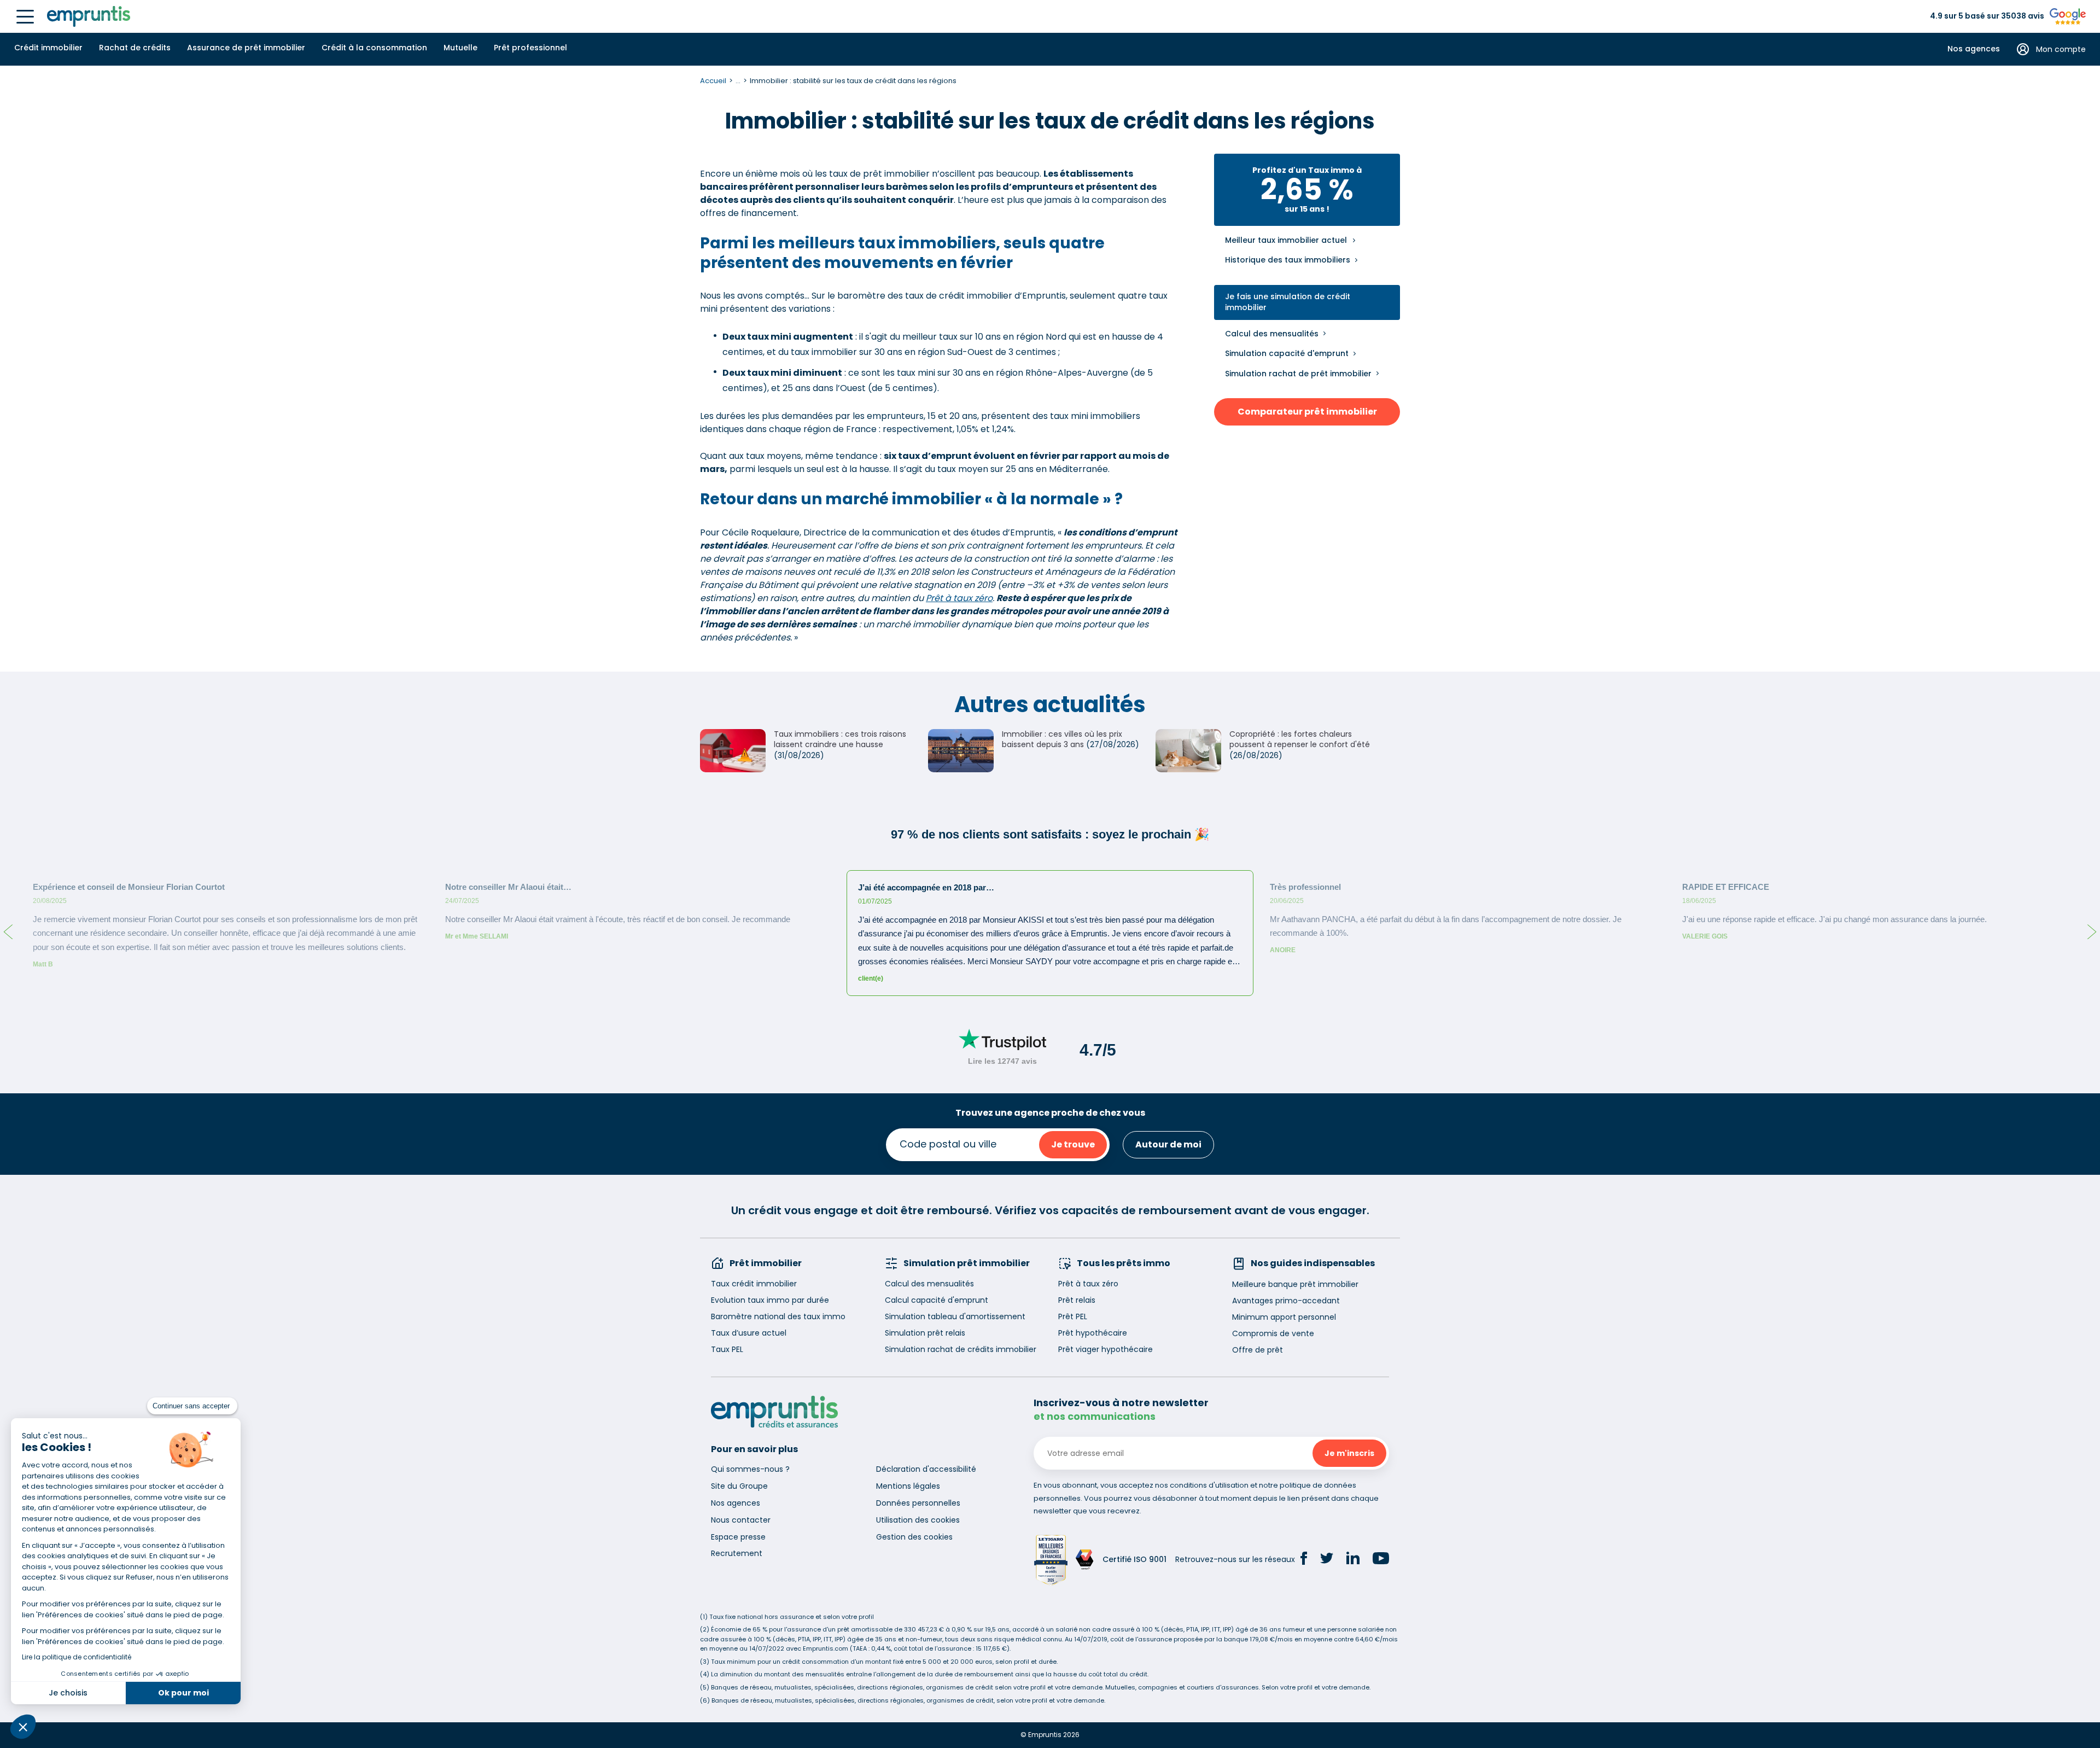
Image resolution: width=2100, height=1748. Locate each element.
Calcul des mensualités (1272, 334)
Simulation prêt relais (925, 1333)
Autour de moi (1168, 1144)
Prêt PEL (1073, 1316)
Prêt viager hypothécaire (1106, 1349)
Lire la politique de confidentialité (77, 1657)
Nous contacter (741, 1520)
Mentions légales (908, 1486)
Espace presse (738, 1537)
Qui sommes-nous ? (750, 1469)
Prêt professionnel (530, 48)
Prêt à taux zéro (959, 598)
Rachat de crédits (135, 48)
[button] (23, 1727)
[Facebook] (1304, 1560)
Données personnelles (918, 1503)
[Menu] (25, 17)
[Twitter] (1327, 1560)
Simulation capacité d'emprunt (1287, 353)
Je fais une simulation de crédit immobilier (1288, 302)
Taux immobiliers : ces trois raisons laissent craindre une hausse (840, 739)
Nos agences (1974, 49)
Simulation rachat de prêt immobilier (1298, 374)
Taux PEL (727, 1349)
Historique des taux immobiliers (1288, 260)
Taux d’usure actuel (749, 1333)
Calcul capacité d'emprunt (937, 1300)
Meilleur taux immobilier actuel (1286, 240)
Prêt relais (1077, 1300)
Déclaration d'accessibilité (926, 1469)
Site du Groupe (739, 1486)
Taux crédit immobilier (754, 1284)
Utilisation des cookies (918, 1520)
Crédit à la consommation (374, 48)
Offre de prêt (1258, 1350)
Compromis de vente (1273, 1333)
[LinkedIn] (1353, 1560)
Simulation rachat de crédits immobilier (961, 1349)
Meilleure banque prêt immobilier (1295, 1284)
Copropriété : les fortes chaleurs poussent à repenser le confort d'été (1300, 739)
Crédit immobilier (48, 48)
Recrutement (737, 1553)
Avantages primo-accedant (1286, 1301)
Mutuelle (460, 48)
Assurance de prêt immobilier (246, 48)
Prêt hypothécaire (1093, 1333)
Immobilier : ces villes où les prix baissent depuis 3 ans (1062, 739)
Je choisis (68, 1693)
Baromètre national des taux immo (778, 1316)
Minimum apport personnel (1284, 1317)
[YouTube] (1381, 1560)
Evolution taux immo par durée (770, 1300)
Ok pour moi (183, 1693)
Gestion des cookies (914, 1537)
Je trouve (1073, 1144)
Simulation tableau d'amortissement (955, 1316)
